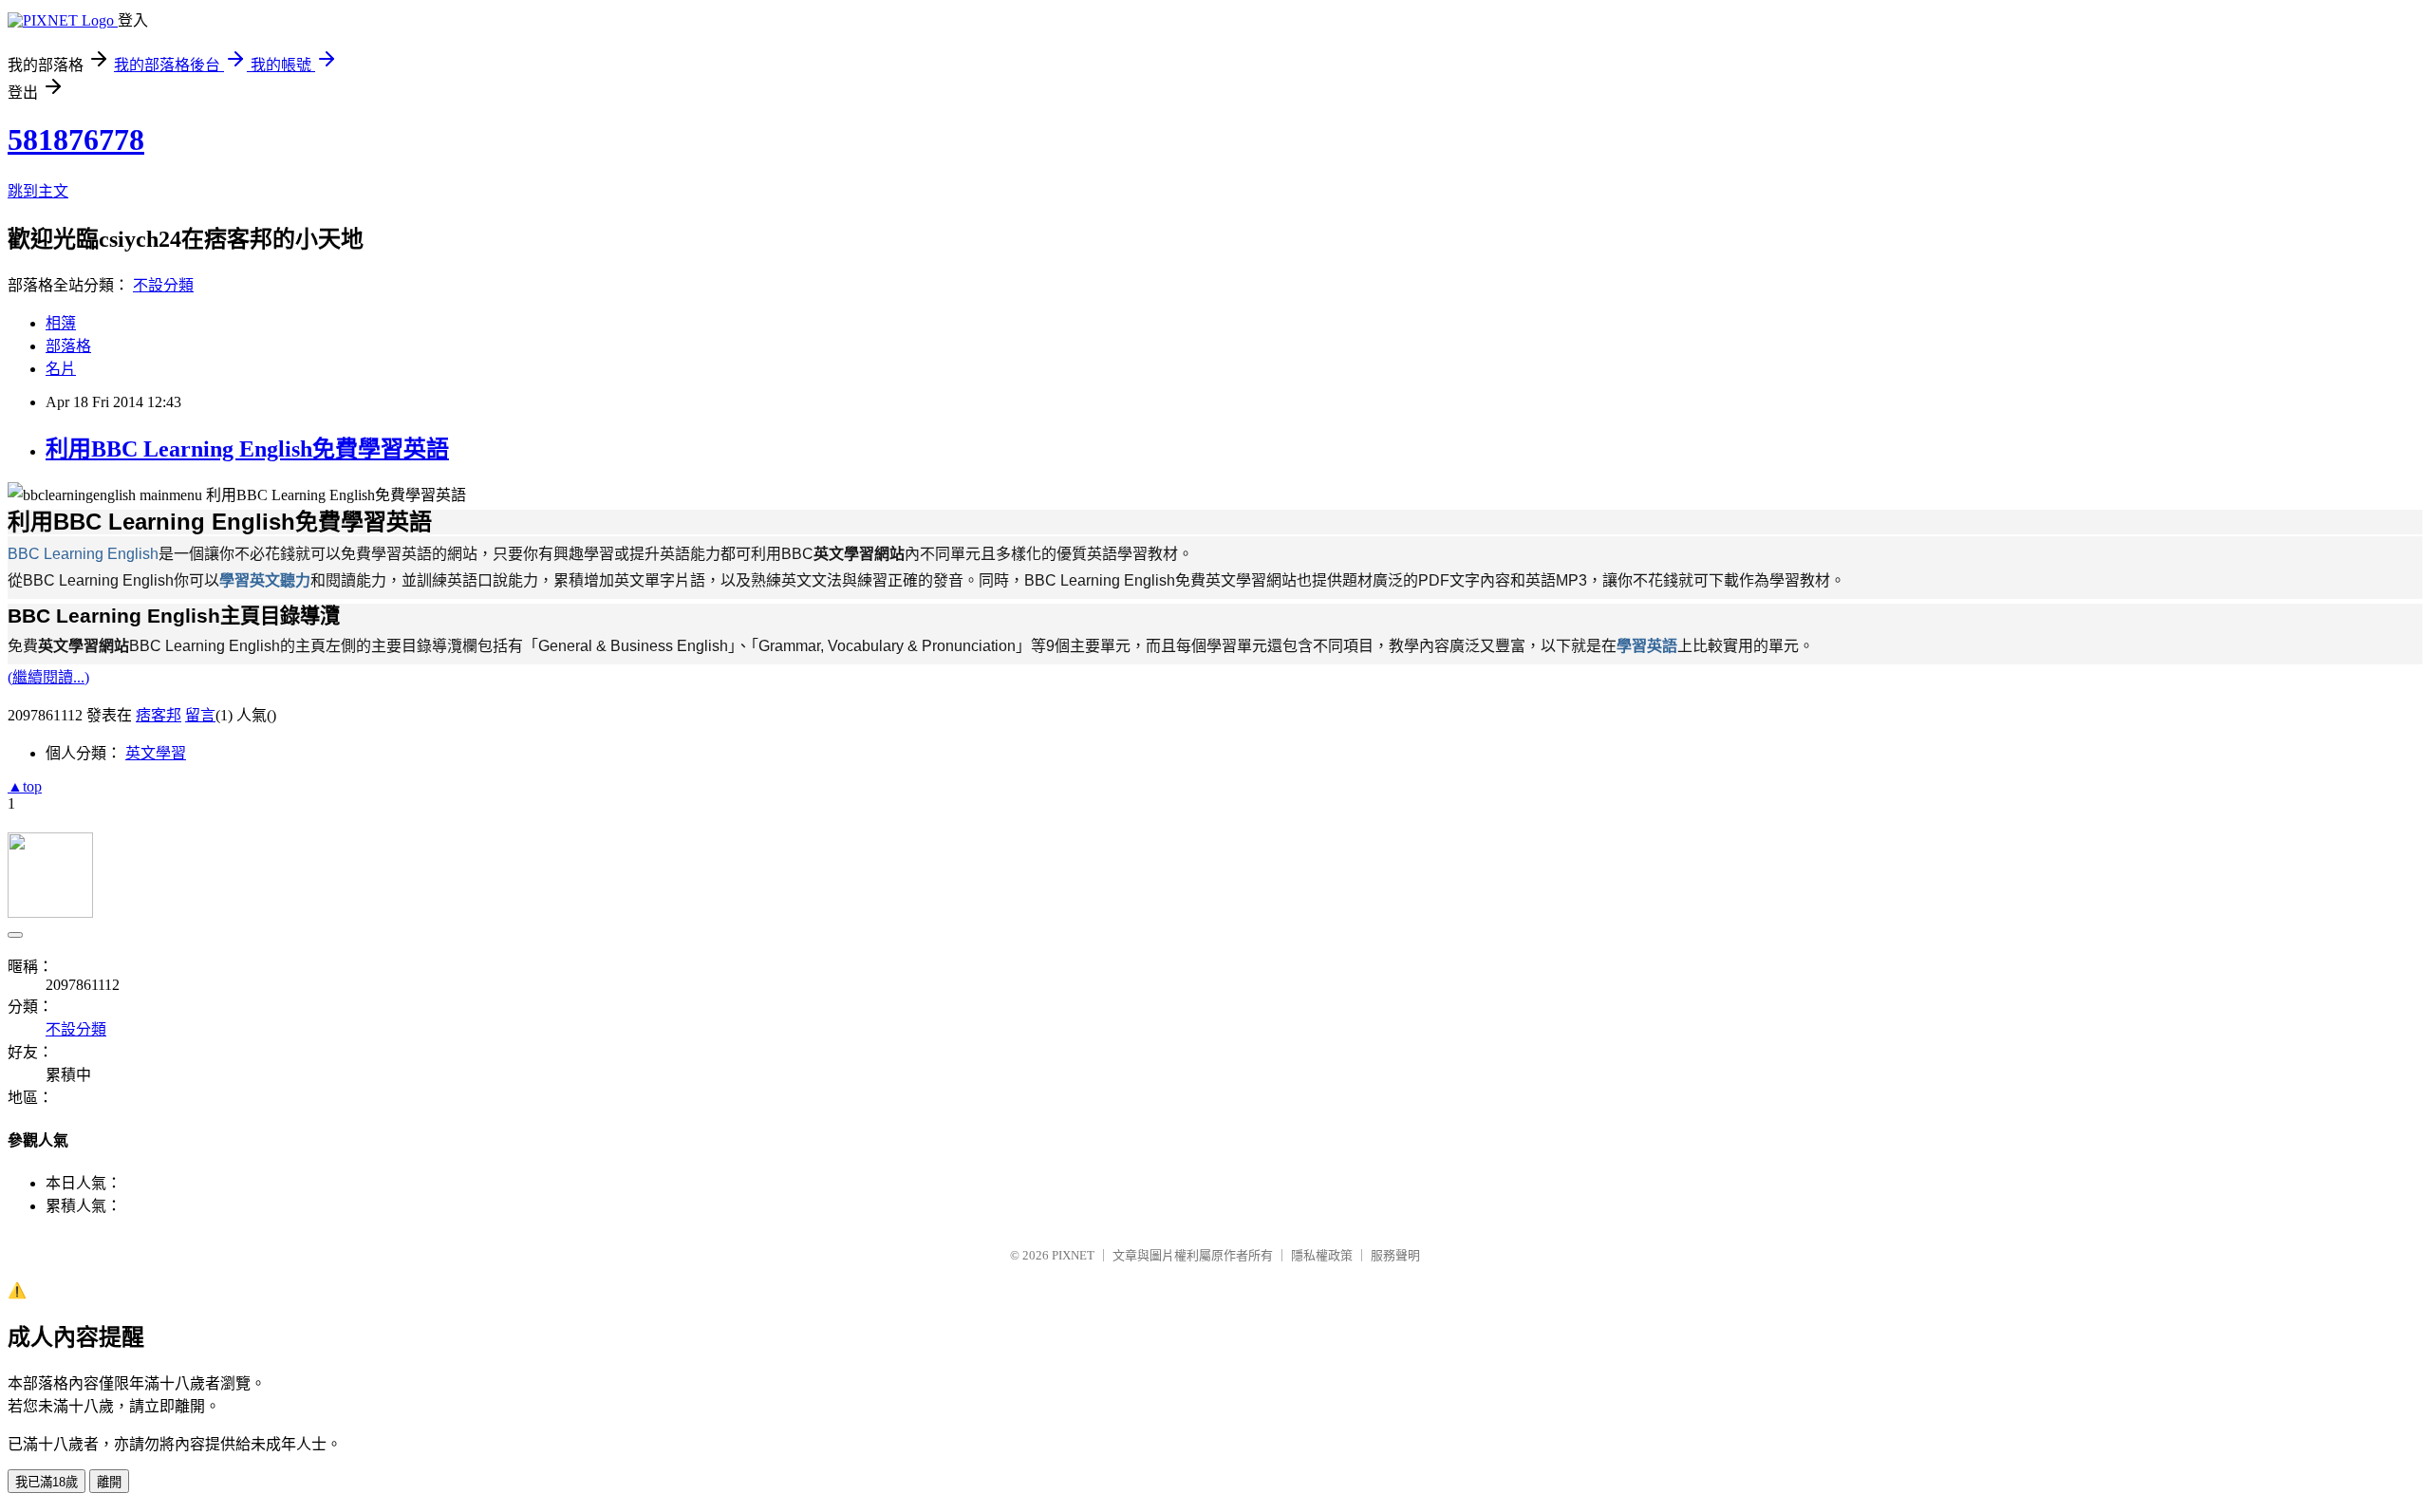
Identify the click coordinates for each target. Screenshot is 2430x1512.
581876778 (76, 140)
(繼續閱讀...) (48, 677)
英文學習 (156, 753)
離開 (109, 1482)
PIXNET (1073, 1255)
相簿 (61, 323)
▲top (25, 786)
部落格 (68, 346)
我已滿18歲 (47, 1482)
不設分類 (163, 285)
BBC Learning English (83, 554)
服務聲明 (1395, 1255)
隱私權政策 (1322, 1255)
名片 (61, 369)
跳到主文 (38, 191)
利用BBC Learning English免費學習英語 (247, 449)
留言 (200, 715)
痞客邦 (159, 715)
